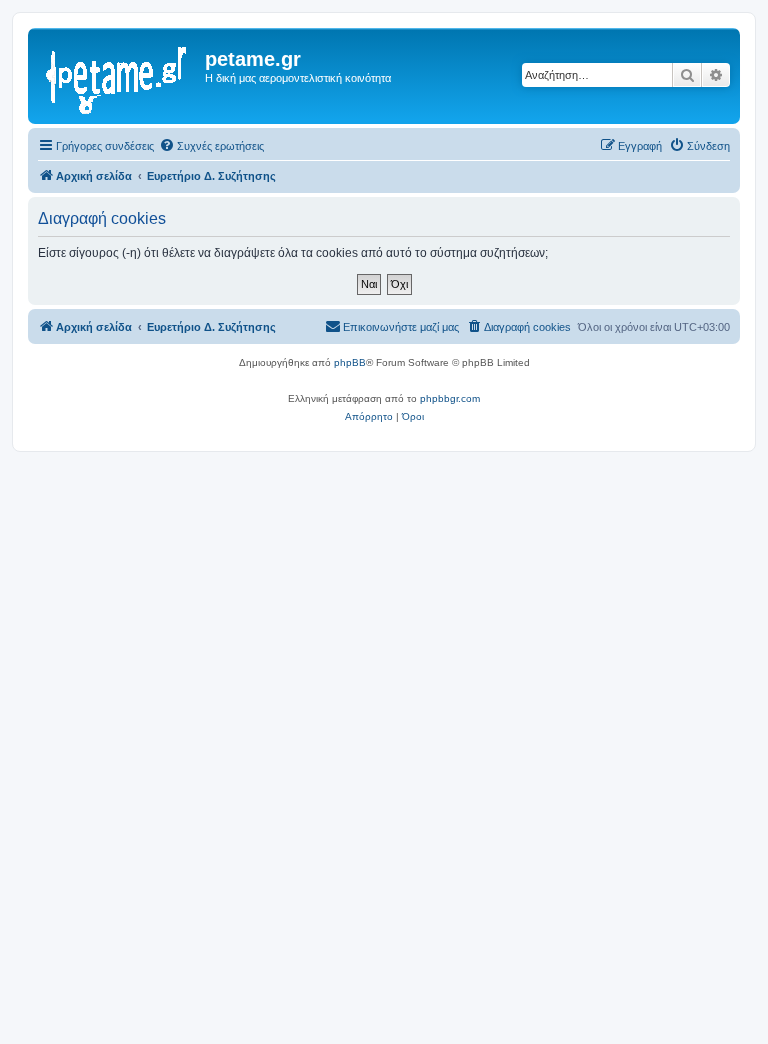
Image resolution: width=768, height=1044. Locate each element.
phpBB (350, 362)
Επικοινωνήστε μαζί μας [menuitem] (401, 327)
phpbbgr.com (450, 398)
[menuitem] (211, 146)
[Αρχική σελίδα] (119, 76)
